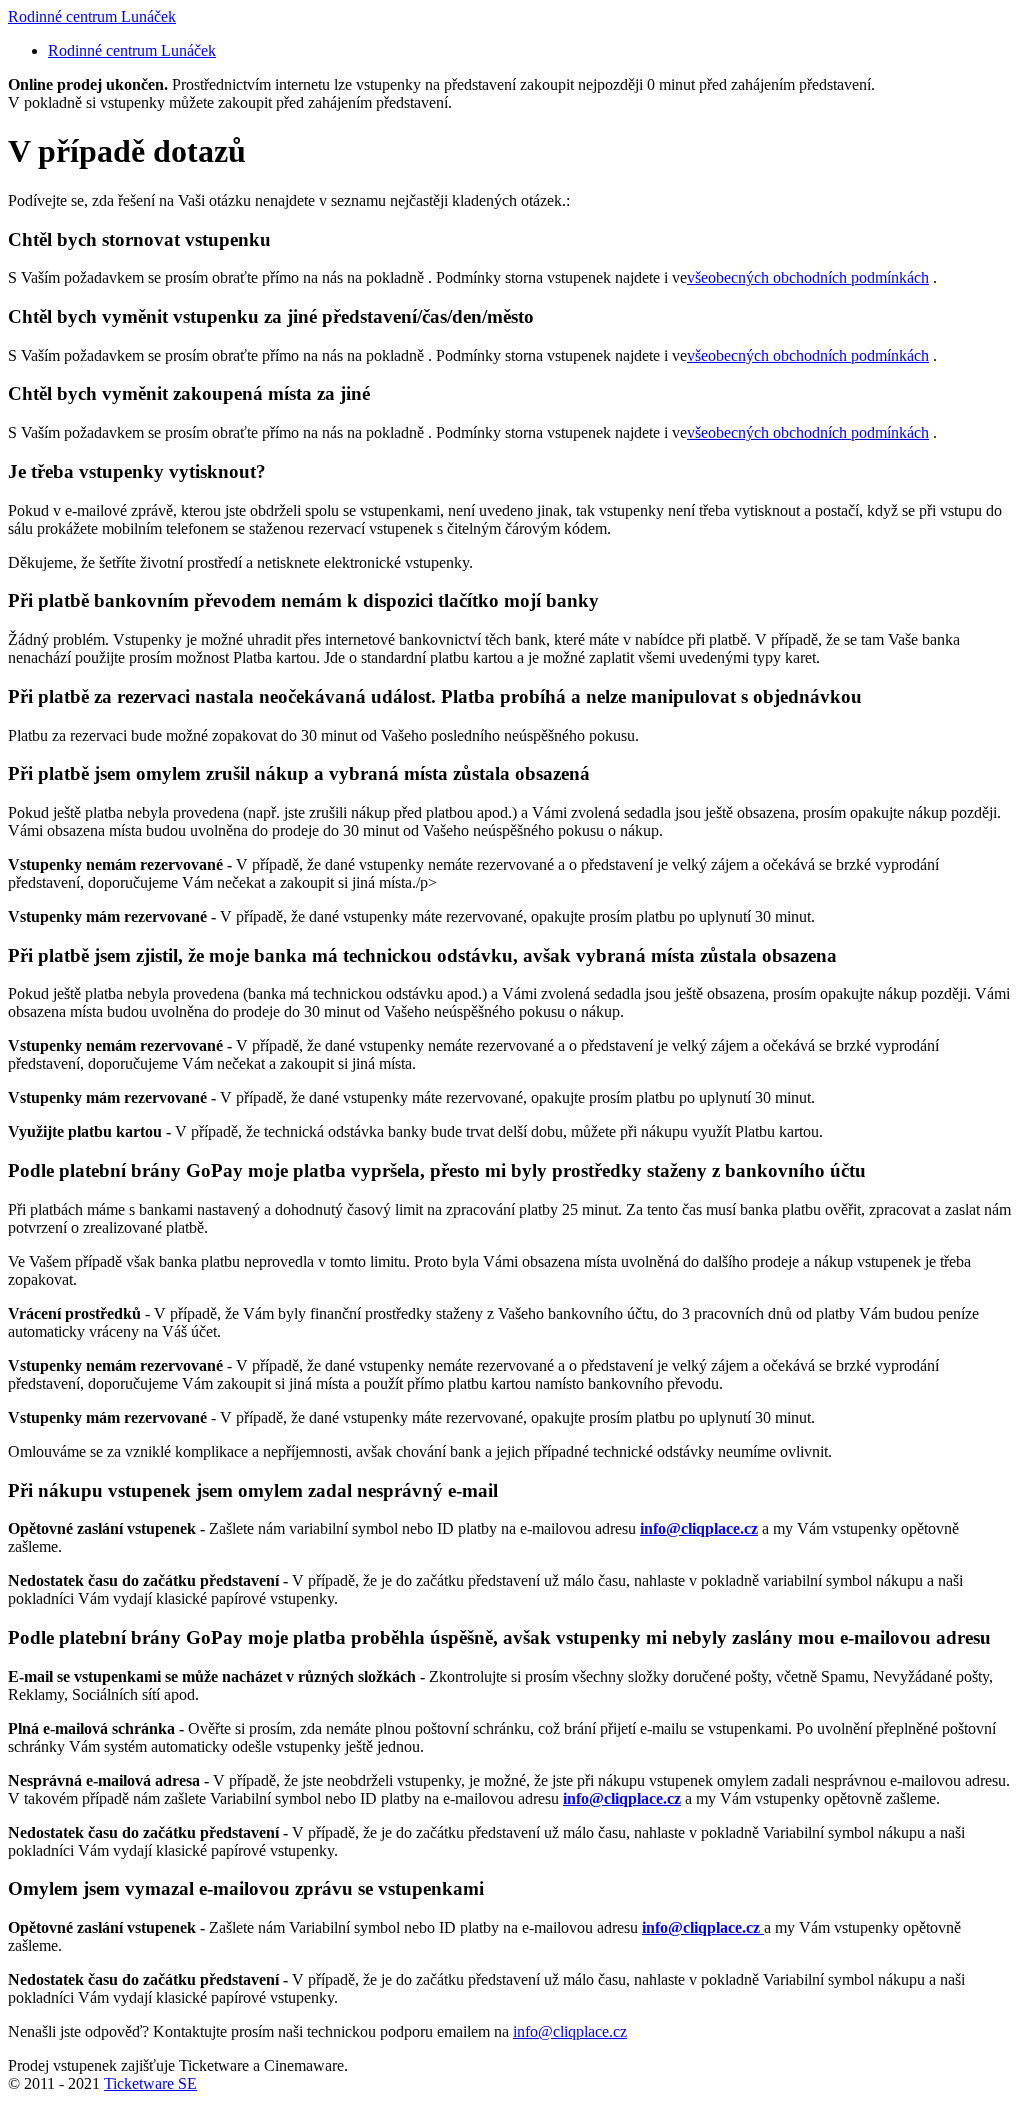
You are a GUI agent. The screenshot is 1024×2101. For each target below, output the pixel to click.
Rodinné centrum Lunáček (92, 16)
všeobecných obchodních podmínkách (808, 277)
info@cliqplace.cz (570, 2031)
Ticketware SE (150, 2083)
